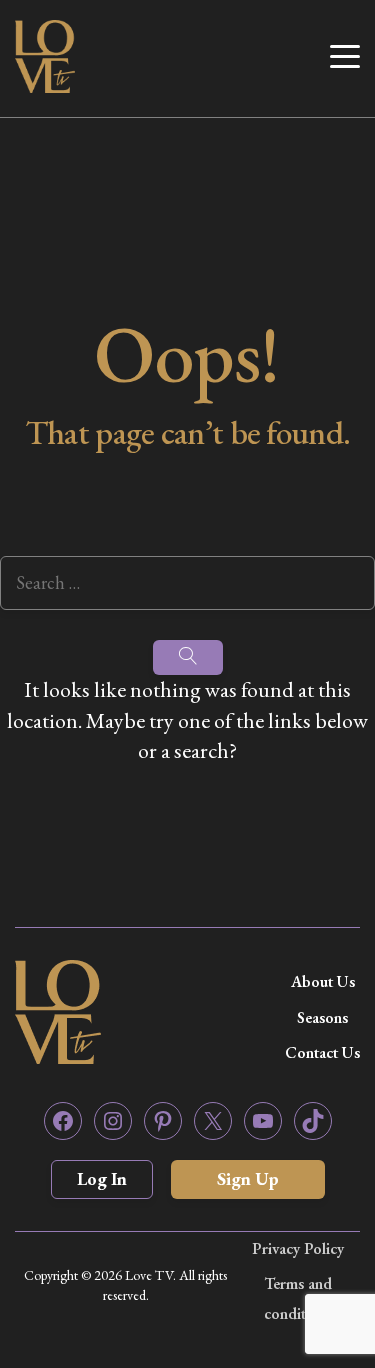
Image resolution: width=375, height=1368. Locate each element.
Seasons (322, 1017)
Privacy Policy (298, 1248)
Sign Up (248, 1178)
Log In (102, 1178)
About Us (323, 981)
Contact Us (322, 1052)
